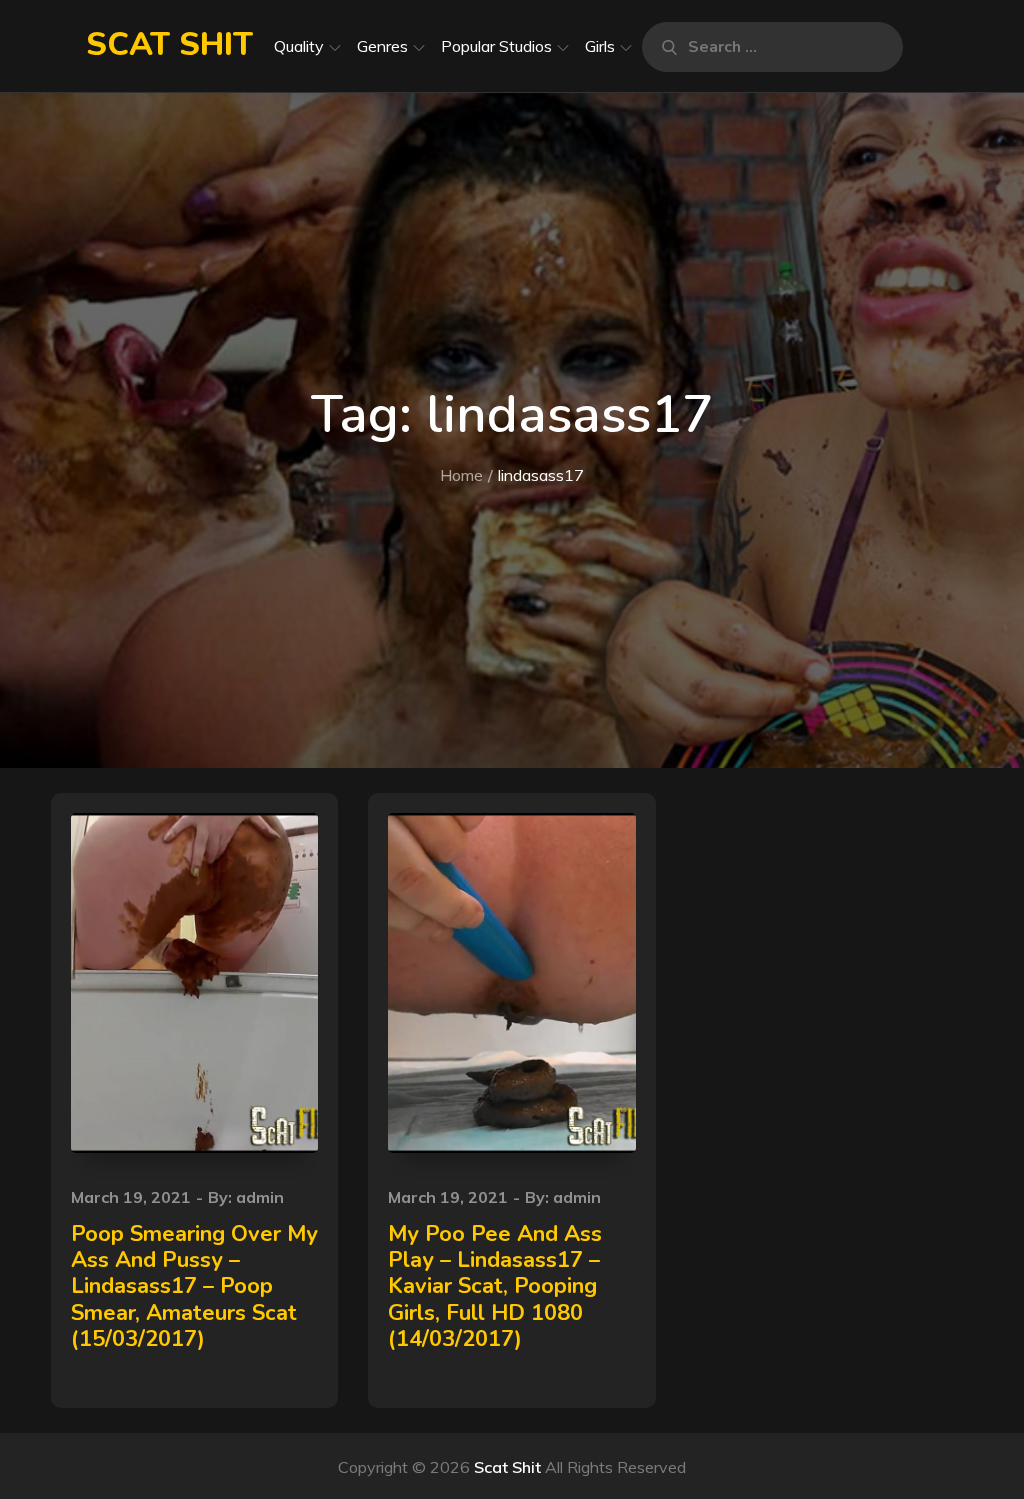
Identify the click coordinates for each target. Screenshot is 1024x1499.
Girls (600, 46)
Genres (382, 46)
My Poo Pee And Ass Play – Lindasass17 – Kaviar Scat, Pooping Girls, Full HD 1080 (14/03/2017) (495, 1287)
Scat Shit (169, 44)
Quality (299, 46)
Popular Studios (496, 46)
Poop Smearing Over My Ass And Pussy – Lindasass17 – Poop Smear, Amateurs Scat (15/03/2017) (194, 1287)
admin (260, 1197)
